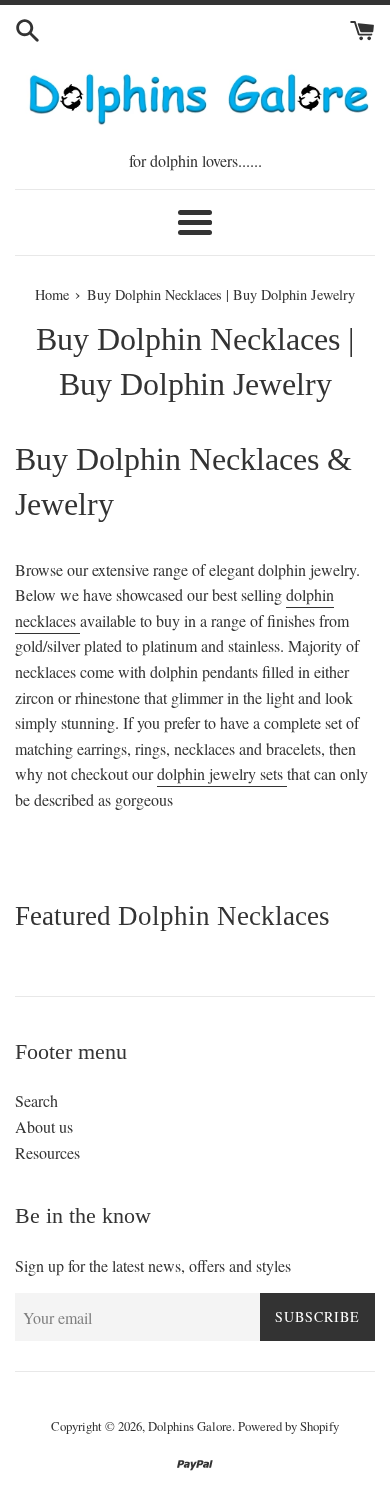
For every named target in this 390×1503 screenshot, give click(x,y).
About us (44, 1126)
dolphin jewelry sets (222, 773)
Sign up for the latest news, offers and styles (153, 1265)
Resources (47, 1152)
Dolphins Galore (190, 1426)
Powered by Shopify (288, 1426)
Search (36, 1100)
